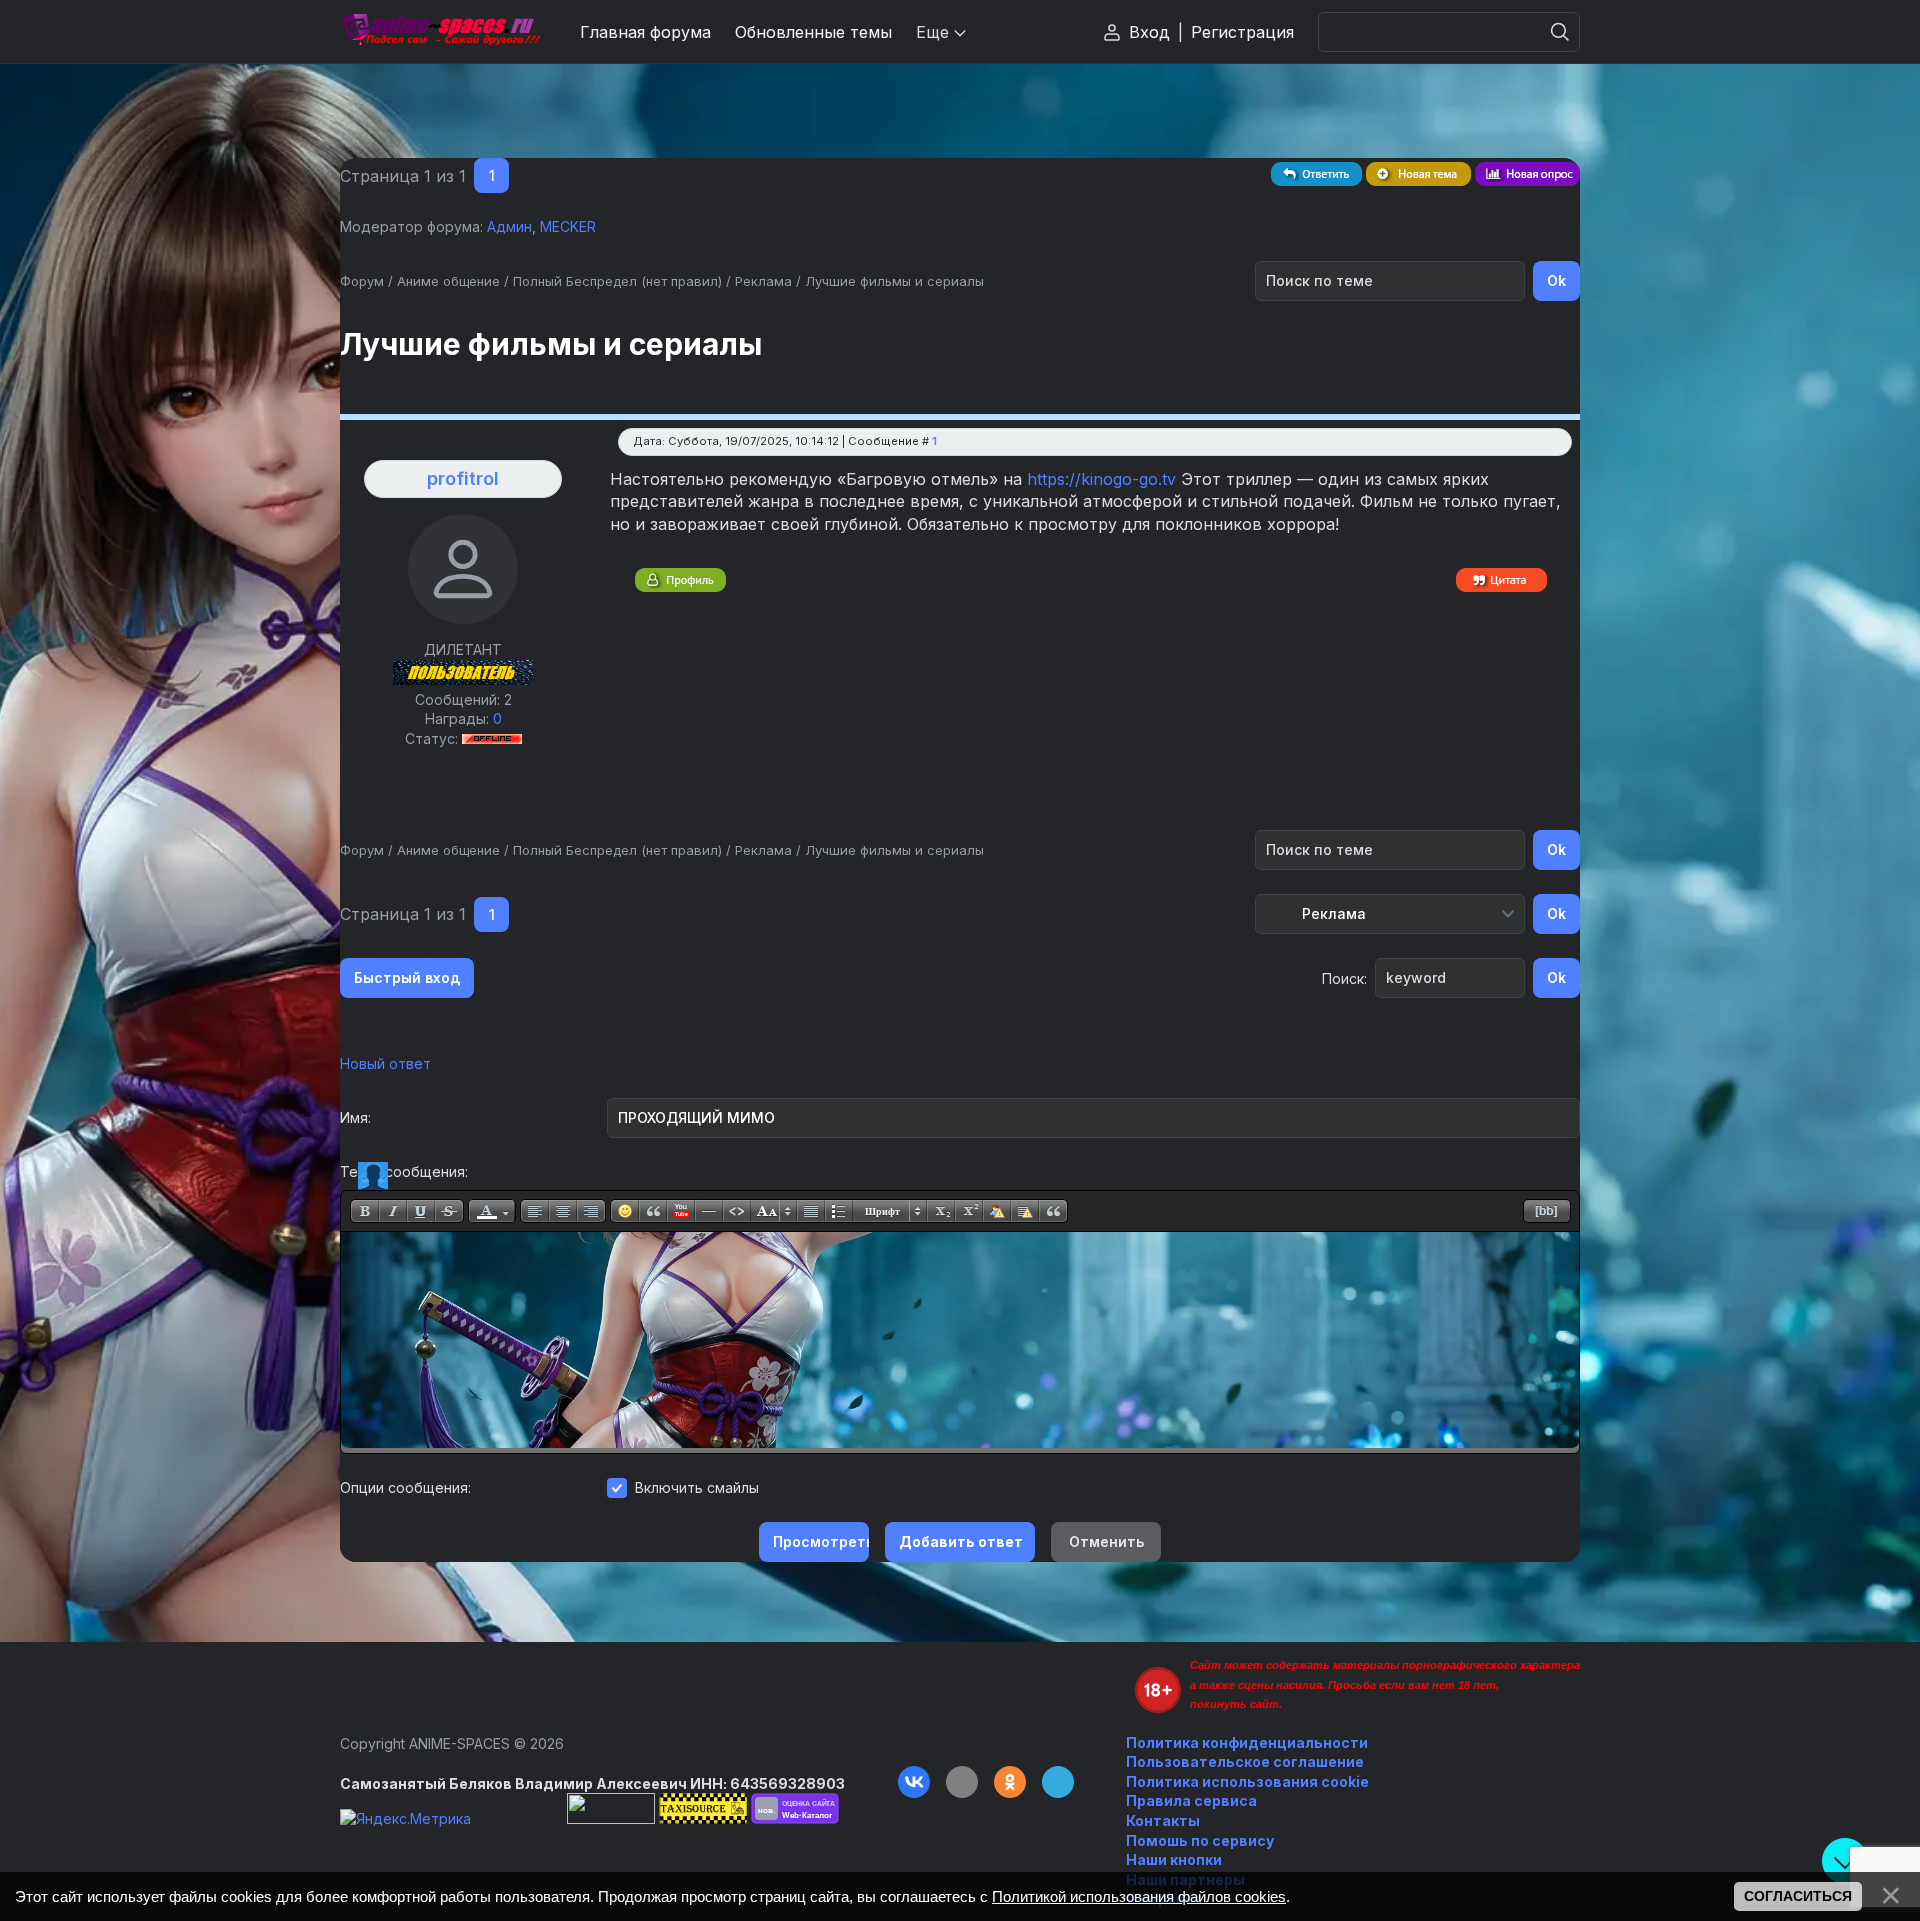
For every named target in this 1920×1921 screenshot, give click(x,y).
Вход (1149, 32)
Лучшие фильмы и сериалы (894, 281)
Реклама (763, 281)
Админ (509, 226)
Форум (362, 281)
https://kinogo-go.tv (1101, 479)
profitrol (463, 478)
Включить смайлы (697, 1487)
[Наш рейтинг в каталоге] (795, 1808)
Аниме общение (448, 281)
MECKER (568, 226)
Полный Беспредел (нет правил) (617, 281)
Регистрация (1242, 32)
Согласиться (1798, 1896)
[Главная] (440, 31)
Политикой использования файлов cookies (1139, 1896)
